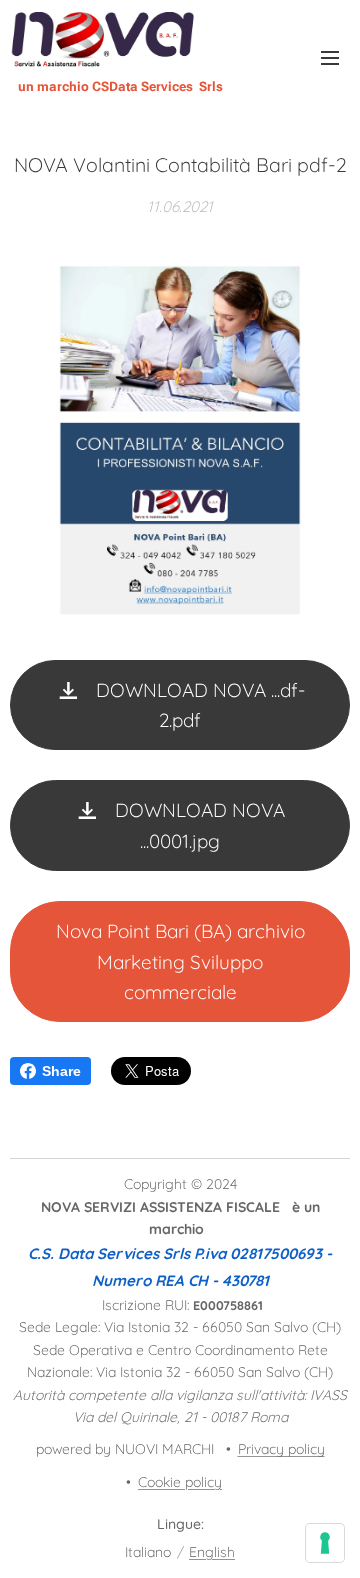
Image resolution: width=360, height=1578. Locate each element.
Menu (330, 57)
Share (61, 1071)
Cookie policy (180, 1482)
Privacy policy (281, 1449)
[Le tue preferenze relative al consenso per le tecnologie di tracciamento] (325, 1543)
